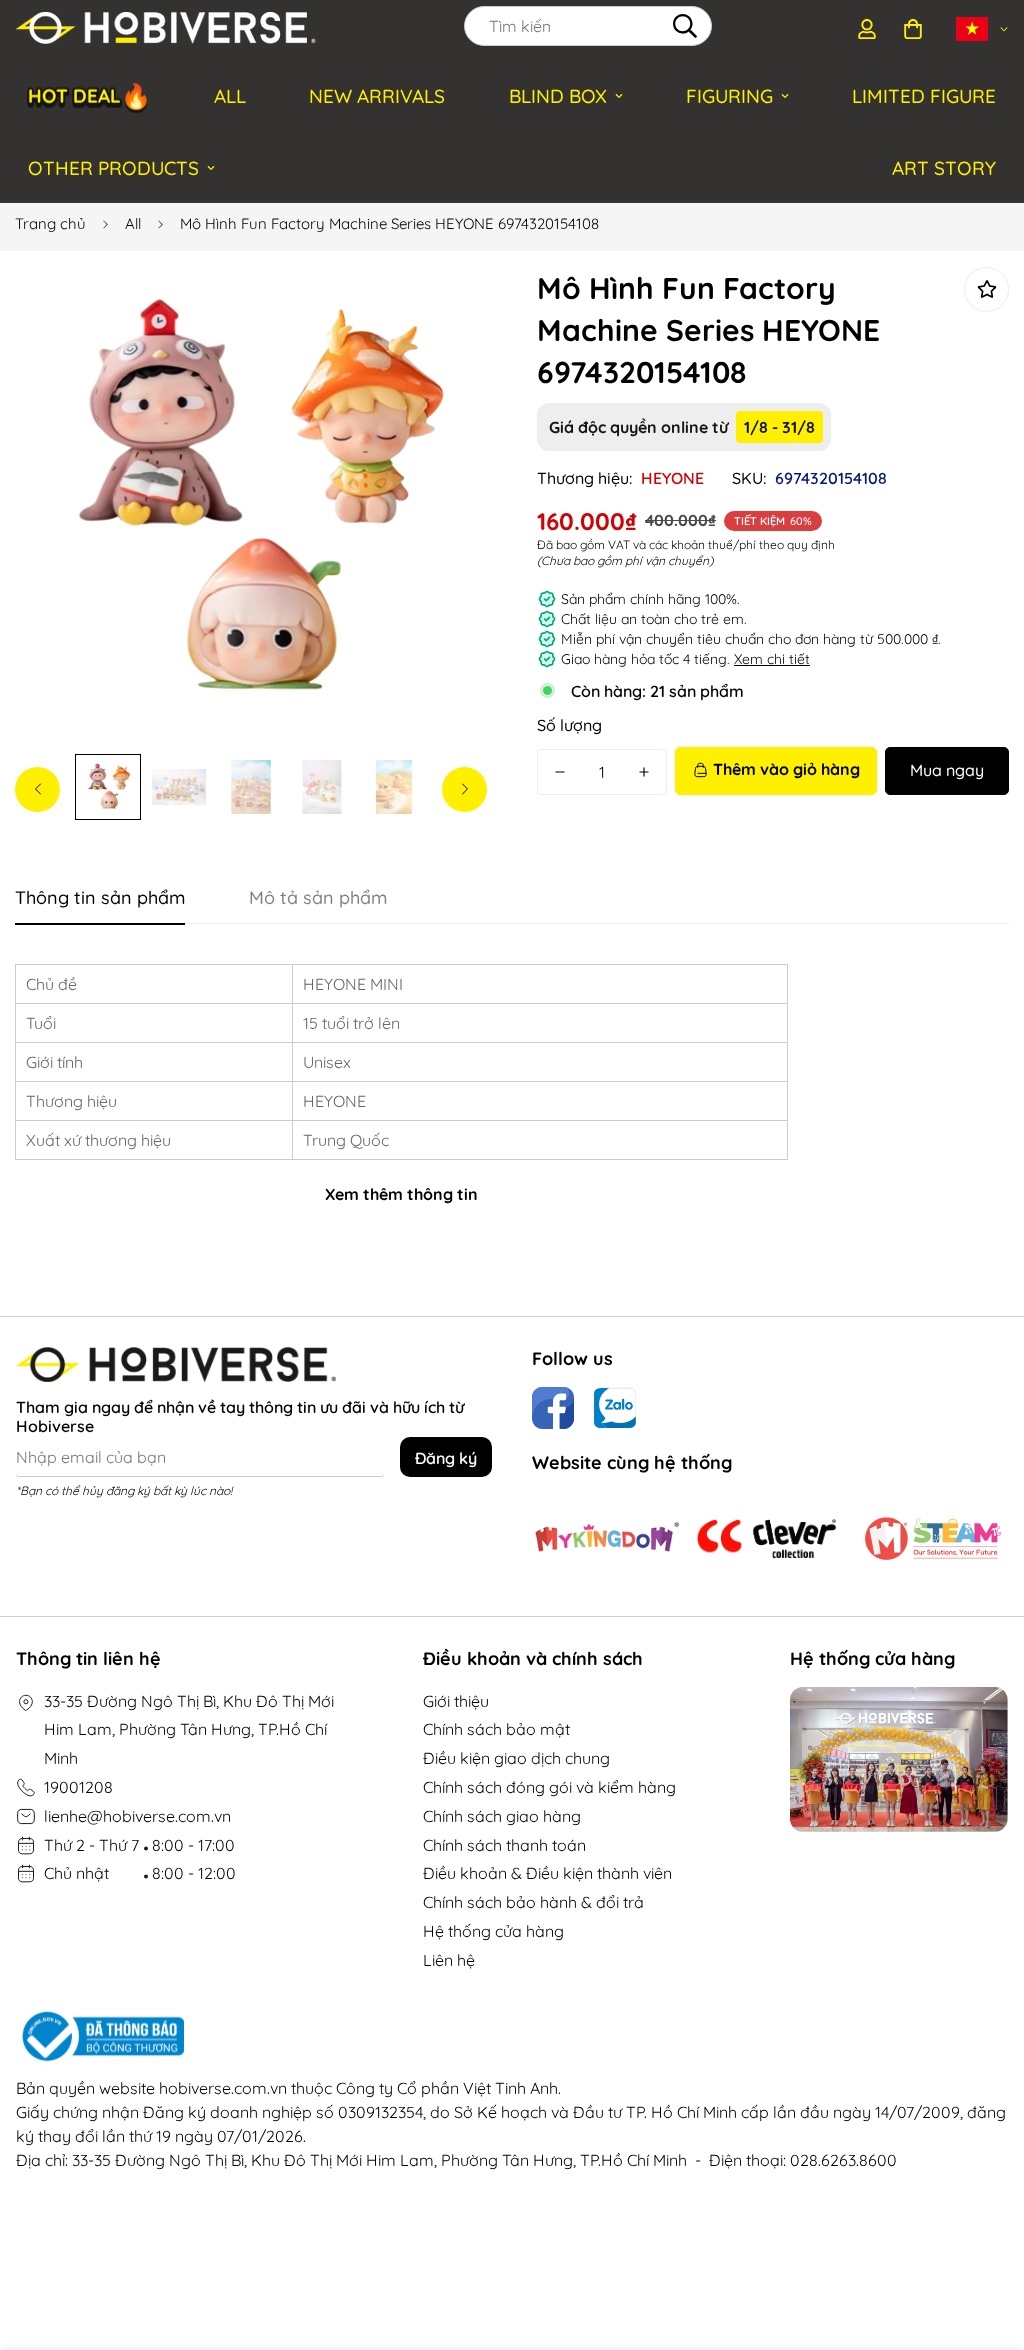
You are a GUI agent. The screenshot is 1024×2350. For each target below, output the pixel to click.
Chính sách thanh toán (504, 1845)
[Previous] (37, 789)
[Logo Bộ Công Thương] (512, 2037)
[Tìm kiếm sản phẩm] (685, 26)
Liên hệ (449, 1960)
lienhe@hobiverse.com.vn (137, 1816)
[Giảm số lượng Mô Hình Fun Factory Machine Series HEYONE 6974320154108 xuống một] (560, 772)
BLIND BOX (558, 96)
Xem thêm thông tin (401, 1194)
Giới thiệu (456, 1701)
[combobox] (588, 26)
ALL (230, 96)
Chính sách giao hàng (502, 1816)
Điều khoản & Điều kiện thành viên (547, 1873)
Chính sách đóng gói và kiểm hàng (549, 1787)
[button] (913, 29)
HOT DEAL (89, 96)
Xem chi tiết (772, 659)
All (133, 223)
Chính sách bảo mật (496, 1729)
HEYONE (672, 478)
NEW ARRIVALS (377, 96)
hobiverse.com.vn (223, 2088)
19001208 (78, 1787)
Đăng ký (446, 1458)
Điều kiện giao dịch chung (516, 1758)
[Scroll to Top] (985, 2241)
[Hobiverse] (166, 29)
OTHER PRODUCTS (113, 168)
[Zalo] (615, 1408)
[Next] (464, 789)
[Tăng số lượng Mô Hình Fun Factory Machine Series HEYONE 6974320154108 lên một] (644, 772)
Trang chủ (50, 223)
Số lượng (569, 725)
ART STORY (944, 168)
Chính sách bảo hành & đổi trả (533, 1902)
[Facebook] (553, 1408)
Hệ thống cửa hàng (493, 1931)
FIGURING (729, 96)
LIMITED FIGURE (924, 96)
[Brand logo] (607, 1538)
